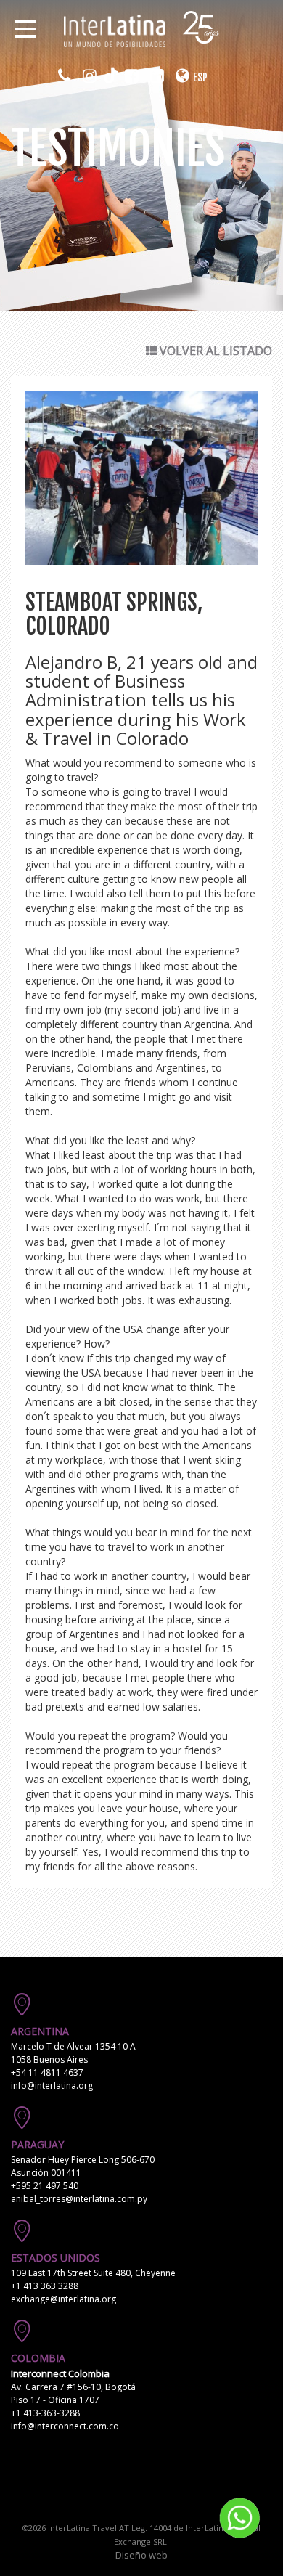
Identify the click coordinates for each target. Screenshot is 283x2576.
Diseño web (141, 2555)
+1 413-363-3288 (45, 2413)
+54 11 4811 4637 (47, 2072)
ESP (200, 77)
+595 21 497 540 (45, 2186)
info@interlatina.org (52, 2086)
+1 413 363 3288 (45, 2286)
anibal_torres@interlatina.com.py (79, 2199)
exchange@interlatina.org (63, 2299)
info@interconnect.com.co (65, 2426)
